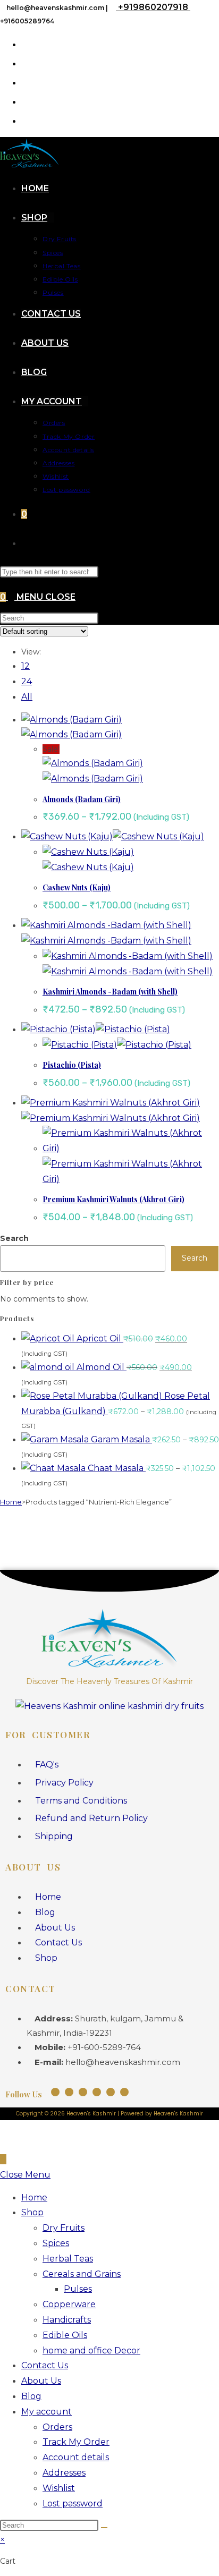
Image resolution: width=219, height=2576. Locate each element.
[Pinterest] (111, 2092)
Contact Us (45, 2365)
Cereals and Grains (82, 2274)
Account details (76, 2457)
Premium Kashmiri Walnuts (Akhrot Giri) (113, 1199)
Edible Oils (65, 2335)
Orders (57, 2427)
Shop (32, 2212)
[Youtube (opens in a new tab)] (26, 120)
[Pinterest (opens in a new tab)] (26, 63)
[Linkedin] (97, 2092)
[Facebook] (69, 2092)
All (27, 697)
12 (26, 666)
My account (47, 2412)
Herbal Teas (68, 2259)
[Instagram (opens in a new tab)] (26, 82)
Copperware (69, 2304)
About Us (41, 2381)
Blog (31, 2396)
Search (14, 1238)
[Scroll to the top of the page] (3, 2159)
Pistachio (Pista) (72, 1065)
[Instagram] (55, 2092)
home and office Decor (91, 2350)
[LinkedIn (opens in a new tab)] (26, 101)
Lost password (73, 2503)
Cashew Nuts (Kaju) (77, 887)
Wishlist (59, 2488)
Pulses (78, 2289)
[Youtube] (83, 2092)
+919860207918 (153, 7)
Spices (56, 2243)
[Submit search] (104, 2528)
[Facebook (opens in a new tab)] (26, 44)
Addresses (64, 2473)
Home (11, 1502)
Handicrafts (67, 2320)
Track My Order (76, 2442)
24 (27, 681)
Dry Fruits (64, 2228)
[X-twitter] (124, 2092)
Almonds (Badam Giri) (82, 799)
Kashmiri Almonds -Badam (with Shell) (110, 992)
